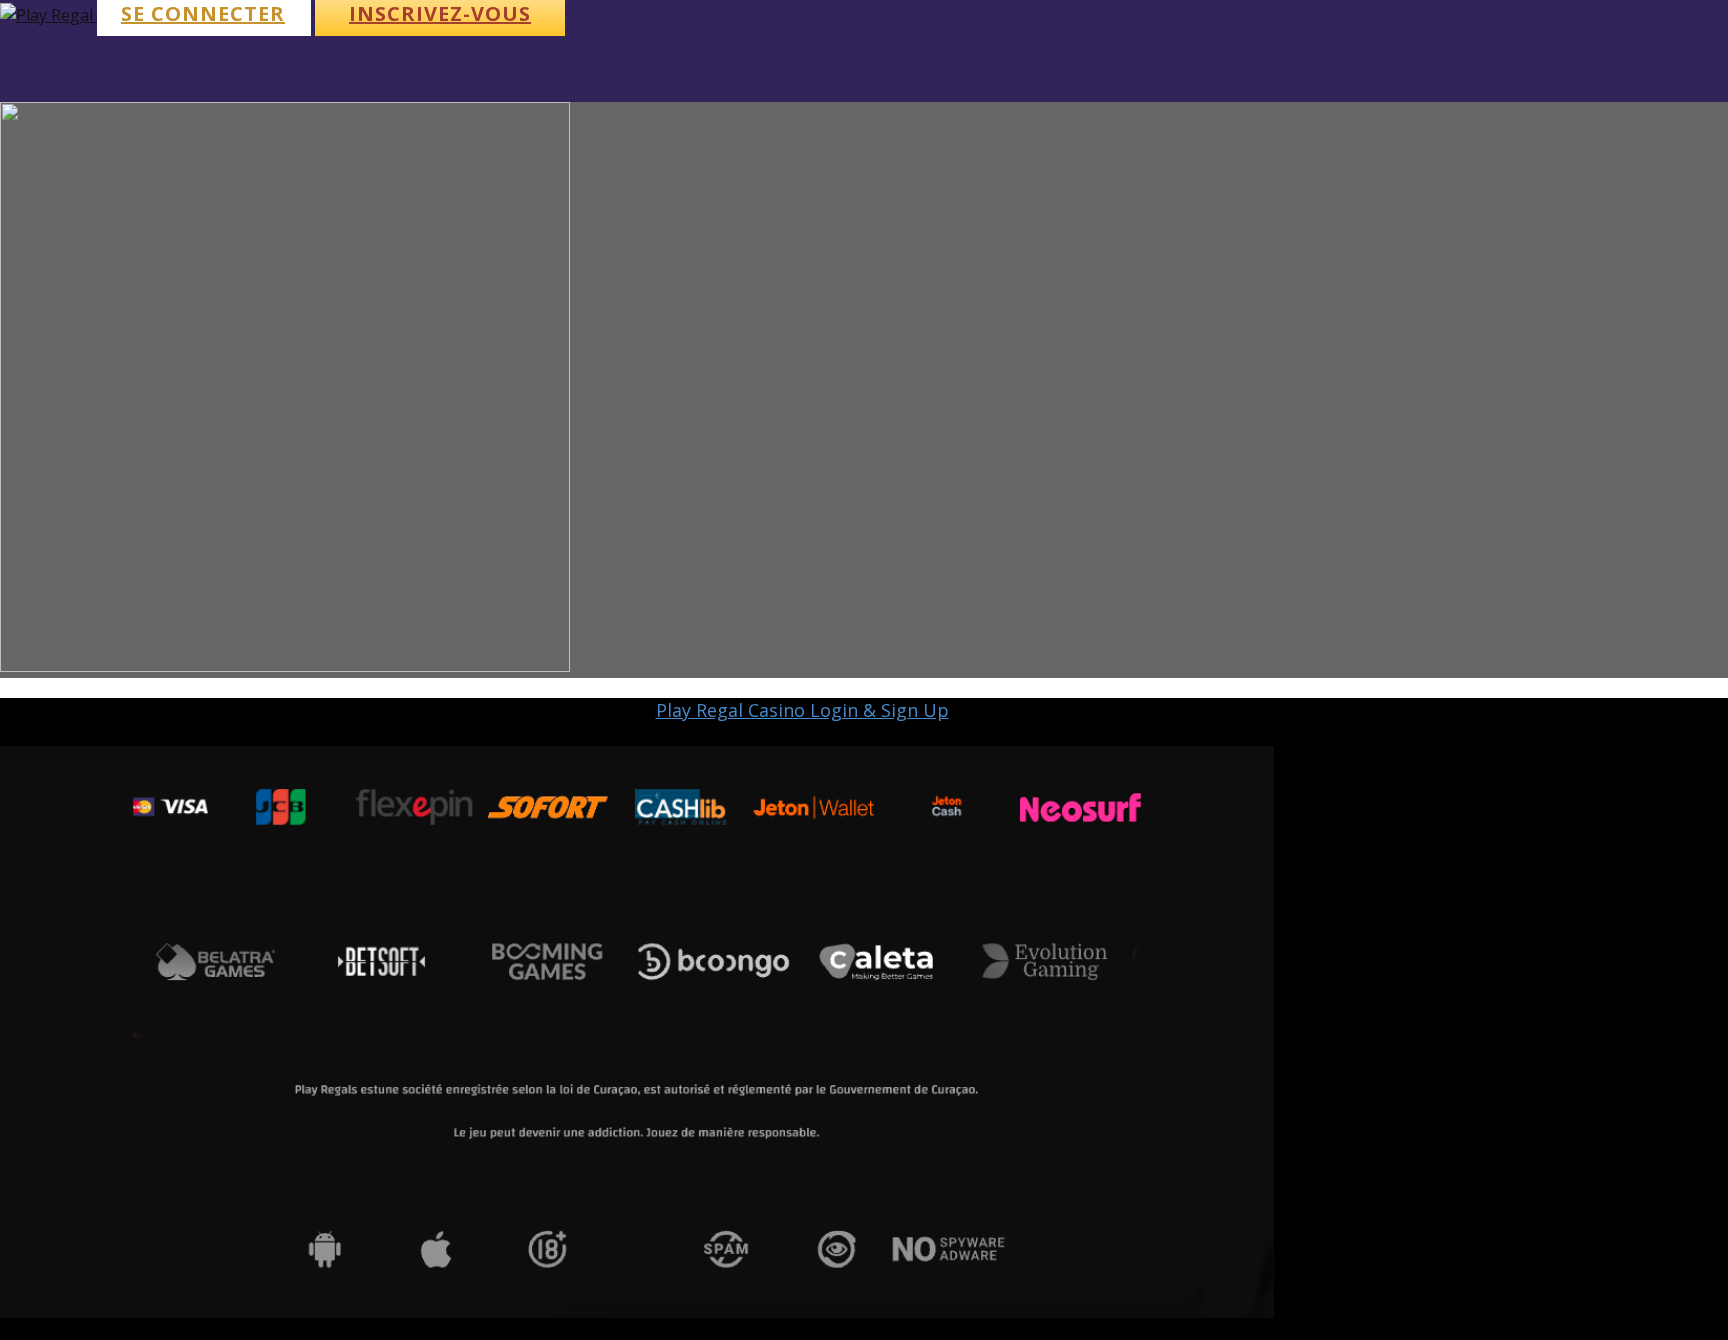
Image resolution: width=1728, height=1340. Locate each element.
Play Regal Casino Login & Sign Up (802, 710)
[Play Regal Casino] (48, 15)
